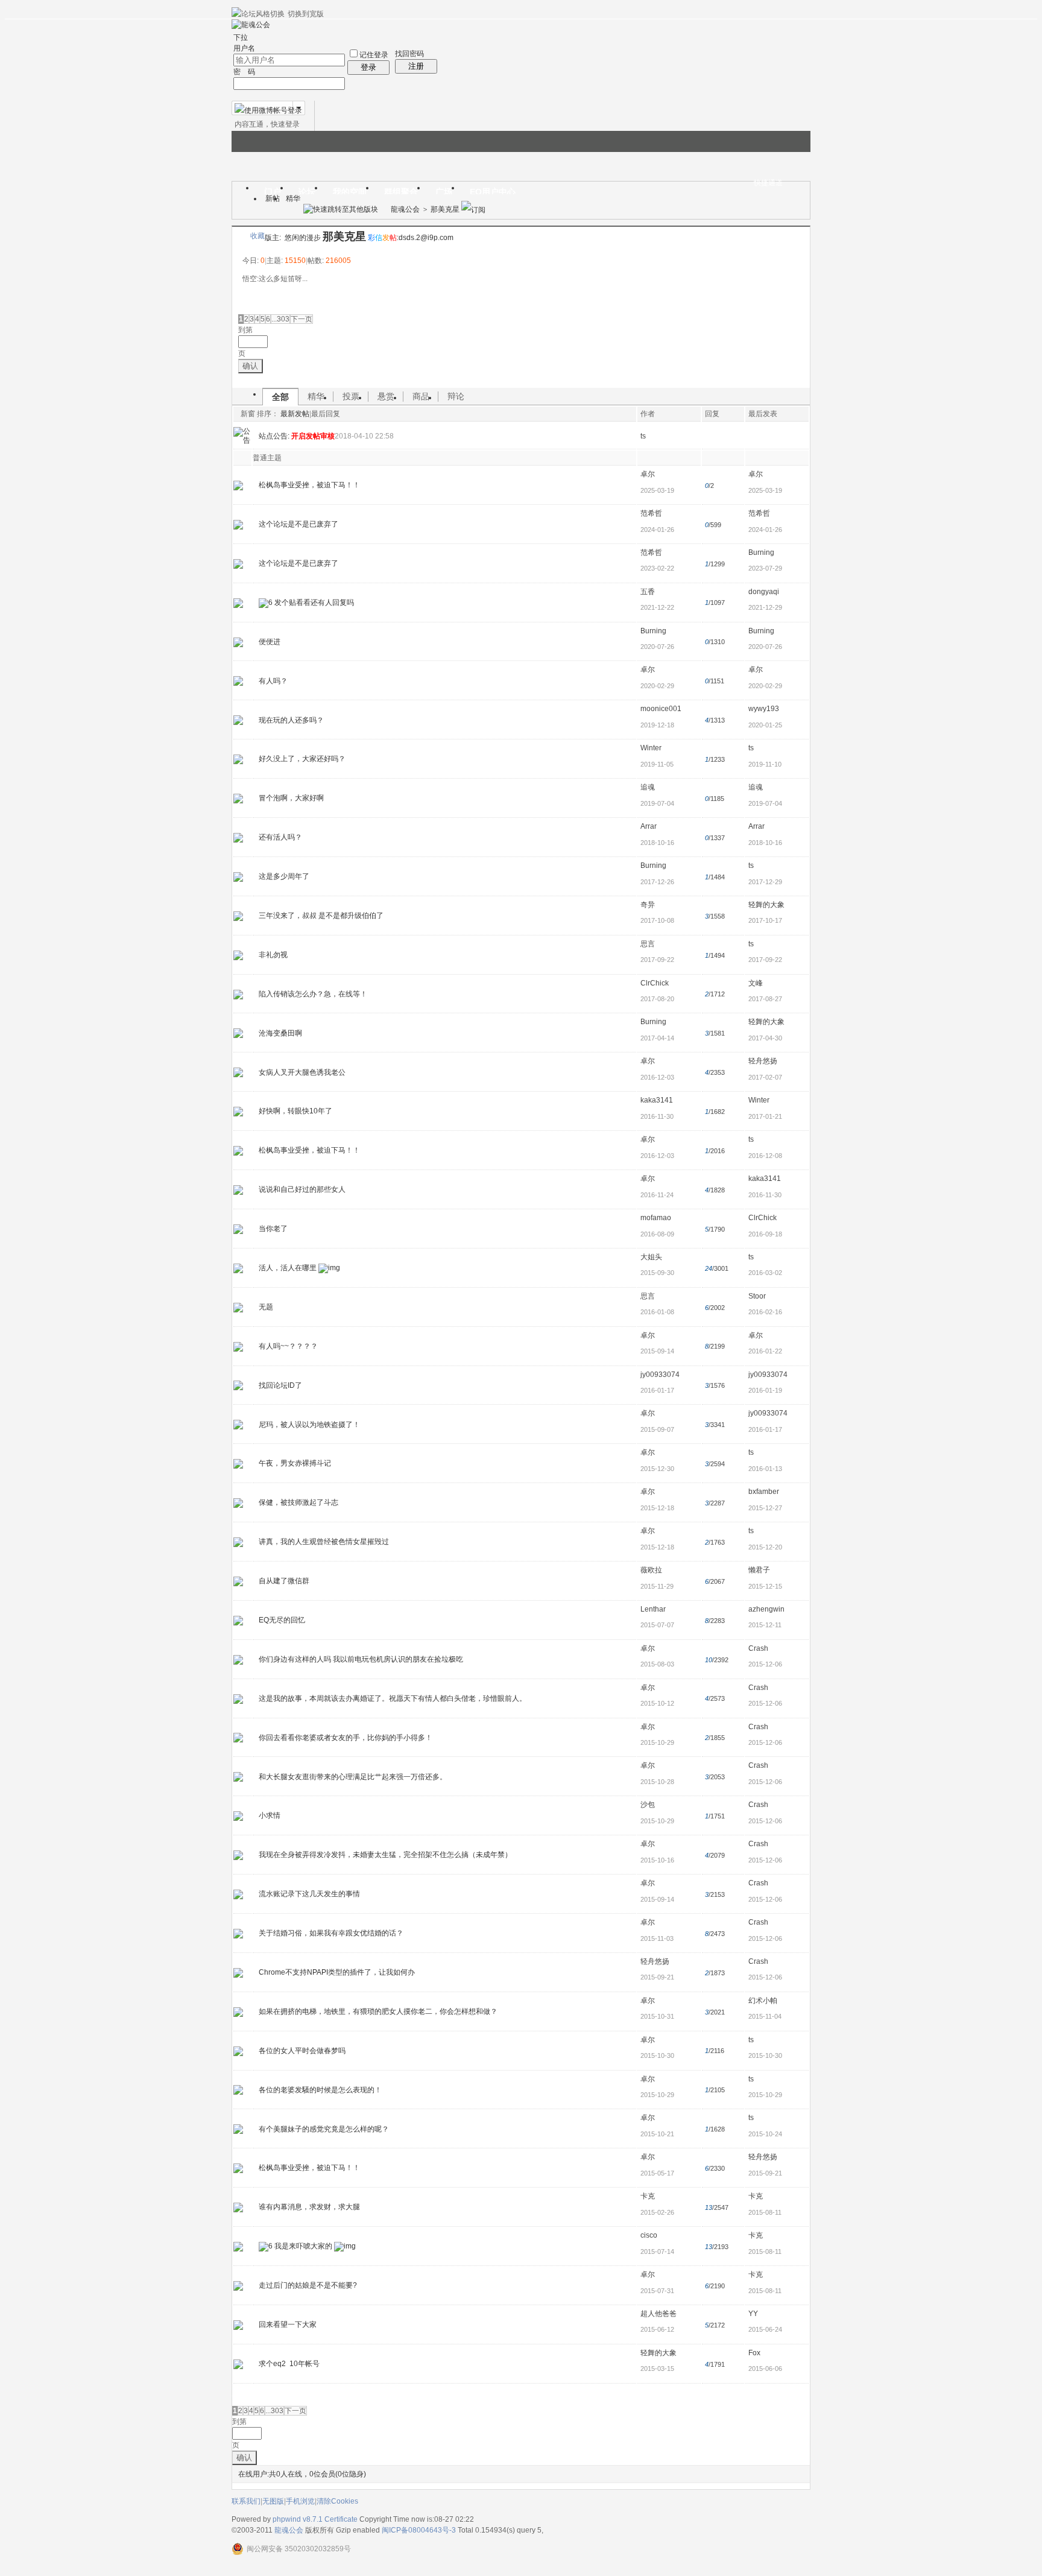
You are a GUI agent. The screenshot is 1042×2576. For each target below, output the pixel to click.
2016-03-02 (765, 1273)
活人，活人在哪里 (288, 1268)
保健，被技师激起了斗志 (298, 1502)
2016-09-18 (765, 1234)
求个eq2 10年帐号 (289, 2364)
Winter (651, 748)
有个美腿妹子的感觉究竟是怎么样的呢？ (324, 2129)
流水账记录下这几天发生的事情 (309, 1894)
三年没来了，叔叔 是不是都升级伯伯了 (321, 916)
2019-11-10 (765, 764)
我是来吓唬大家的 (303, 2246)
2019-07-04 (765, 803)
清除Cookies (337, 2501)
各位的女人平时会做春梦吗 (302, 2051)
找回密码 (409, 54)
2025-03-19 (765, 490)
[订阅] (473, 209)
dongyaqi (764, 592)
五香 (648, 592)
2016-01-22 (765, 1351)
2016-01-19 (765, 1390)
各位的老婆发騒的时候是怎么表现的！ (320, 2090)
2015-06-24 (765, 2329)
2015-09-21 (765, 2173)
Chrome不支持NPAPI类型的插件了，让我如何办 (337, 1972)
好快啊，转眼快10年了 (295, 1111)
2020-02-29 (765, 686)
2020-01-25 (765, 725)
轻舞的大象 (766, 905)
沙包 (648, 1805)
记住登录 (374, 55)
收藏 (257, 236)
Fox (754, 2353)
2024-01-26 (765, 530)
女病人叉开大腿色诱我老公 (302, 1072)
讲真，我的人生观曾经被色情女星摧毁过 (324, 1542)
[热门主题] (238, 1268)
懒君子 (759, 1570)
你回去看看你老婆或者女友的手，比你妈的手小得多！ (346, 1738)
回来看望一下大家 (288, 2324)
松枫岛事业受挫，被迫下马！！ (309, 485)
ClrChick (655, 983)
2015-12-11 (765, 1625)
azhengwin (766, 1609)
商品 (421, 396)
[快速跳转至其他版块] (341, 209)
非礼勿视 (273, 955)
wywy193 (764, 709)
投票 (351, 396)
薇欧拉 (651, 1570)
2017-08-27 (765, 999)
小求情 (270, 1815)
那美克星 (445, 209)
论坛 (307, 192)
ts (643, 436)
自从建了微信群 (284, 1581)
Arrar (649, 826)
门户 (273, 192)
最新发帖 (295, 414)
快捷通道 (768, 183)
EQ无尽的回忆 (282, 1620)
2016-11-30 (765, 1195)
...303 (280, 319)
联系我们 (246, 2501)
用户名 (244, 48)
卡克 (648, 2196)
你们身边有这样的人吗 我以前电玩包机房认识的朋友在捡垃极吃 (361, 1659)
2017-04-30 (765, 1038)
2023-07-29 (765, 568)
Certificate (341, 2519)
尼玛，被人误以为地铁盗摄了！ (309, 1425)
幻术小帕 (763, 2001)
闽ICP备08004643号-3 (419, 2530)
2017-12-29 (765, 882)
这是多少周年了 (284, 876)
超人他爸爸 (658, 2314)
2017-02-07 (765, 1077)
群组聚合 (401, 192)
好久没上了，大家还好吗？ (302, 759)
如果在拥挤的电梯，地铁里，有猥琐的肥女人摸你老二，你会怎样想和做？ (378, 2011)
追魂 (648, 787)
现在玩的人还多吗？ (291, 720)
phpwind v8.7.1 (298, 2519)
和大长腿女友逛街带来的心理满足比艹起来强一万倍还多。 (353, 1777)
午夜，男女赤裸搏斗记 (295, 1463)
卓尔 (648, 474)
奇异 (648, 905)
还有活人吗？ (280, 837)
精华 (293, 198)
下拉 (241, 37)
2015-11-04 (765, 2016)
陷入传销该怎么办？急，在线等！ (313, 994)
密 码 (244, 72)
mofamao (656, 1218)
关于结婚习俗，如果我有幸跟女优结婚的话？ (331, 1933)
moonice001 (661, 709)
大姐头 (651, 1257)
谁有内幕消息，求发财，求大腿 (309, 2207)
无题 (266, 1307)
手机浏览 (300, 2501)
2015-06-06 (765, 2369)
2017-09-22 (765, 960)
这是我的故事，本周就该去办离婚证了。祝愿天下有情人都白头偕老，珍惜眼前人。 (393, 1698)
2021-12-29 (765, 607)
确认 (250, 366)
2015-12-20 (765, 1547)
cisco (649, 2235)
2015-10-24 (765, 2134)
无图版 (273, 2501)
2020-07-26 (765, 647)
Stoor (757, 1296)
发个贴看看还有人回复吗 (314, 603)
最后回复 (326, 414)
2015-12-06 (765, 1664)
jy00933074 (660, 1375)
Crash (758, 1648)
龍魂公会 (405, 209)
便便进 (270, 642)
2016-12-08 (765, 1156)
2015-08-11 (765, 2212)
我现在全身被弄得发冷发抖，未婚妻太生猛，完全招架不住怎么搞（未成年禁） (385, 1855)
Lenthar (653, 1609)
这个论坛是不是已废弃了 (298, 524)
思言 (648, 944)
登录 (368, 67)
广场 (444, 192)
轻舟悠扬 (763, 1061)
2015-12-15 (765, 1586)
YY (753, 2314)
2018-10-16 (765, 843)
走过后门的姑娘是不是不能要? (308, 2285)
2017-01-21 (765, 1116)
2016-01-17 (765, 1429)
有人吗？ (273, 681)
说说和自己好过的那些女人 (302, 1189)
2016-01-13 (765, 1469)
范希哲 (651, 513)
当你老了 (273, 1229)
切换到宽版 (306, 14)
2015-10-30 (765, 2055)
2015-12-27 (765, 1508)
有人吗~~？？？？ (288, 1346)
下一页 (302, 319)
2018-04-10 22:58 (364, 436)
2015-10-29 (765, 2095)
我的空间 (350, 192)
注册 (416, 66)
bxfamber (764, 1492)
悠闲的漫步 (303, 238)
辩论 (456, 396)
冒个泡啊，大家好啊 (291, 798)
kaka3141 (657, 1100)
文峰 (756, 983)
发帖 (247, 302)
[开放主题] (238, 485)
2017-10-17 (765, 920)
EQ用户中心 (493, 192)
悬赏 (386, 396)
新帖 (273, 198)
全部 (280, 397)
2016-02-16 (765, 1312)
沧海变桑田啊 (280, 1033)
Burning (761, 552)
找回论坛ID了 (280, 1385)
